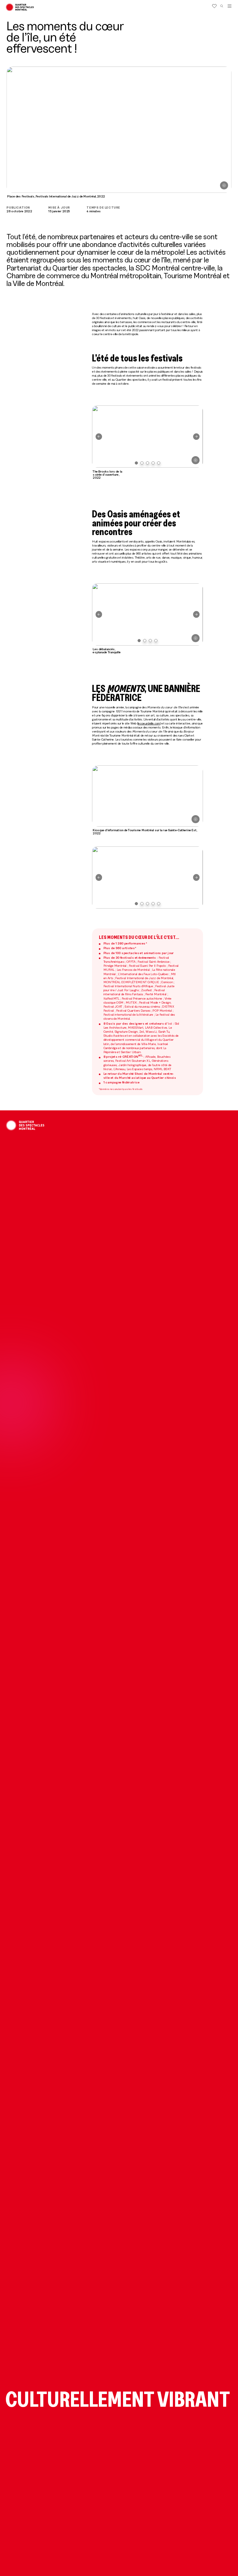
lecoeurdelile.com (149, 723)
